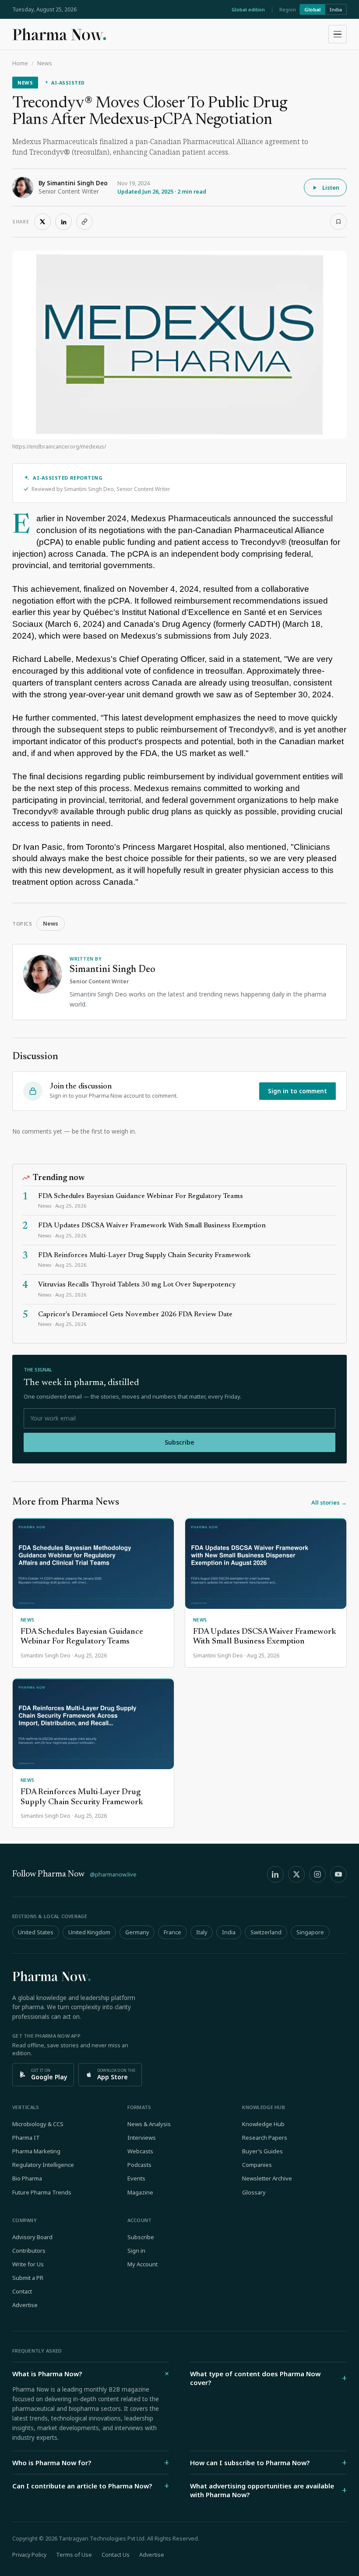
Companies (257, 2165)
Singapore (310, 1932)
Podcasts (139, 2165)
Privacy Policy (29, 2555)
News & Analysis (149, 2124)
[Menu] (338, 34)
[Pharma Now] (59, 34)
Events (136, 2178)
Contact (22, 2291)
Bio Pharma (27, 2178)
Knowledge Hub (263, 2124)
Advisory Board (32, 2237)
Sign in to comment (297, 1091)
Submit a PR (28, 2278)
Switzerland (266, 1932)
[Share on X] (42, 222)
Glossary (254, 2192)
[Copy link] (84, 222)
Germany (137, 1932)
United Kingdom (89, 1932)
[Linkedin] (275, 1874)
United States (36, 1932)
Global (312, 9)
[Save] (338, 222)
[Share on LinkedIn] (63, 222)
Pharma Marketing (36, 2151)
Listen (331, 187)
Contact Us (116, 2555)
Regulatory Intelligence (43, 2165)
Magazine (140, 2192)
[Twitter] (296, 1874)
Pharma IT (26, 2138)
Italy (202, 1932)
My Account (143, 2264)
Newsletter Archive (267, 2178)
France (172, 1932)
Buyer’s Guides (262, 2151)
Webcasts (140, 2151)
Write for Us (28, 2264)
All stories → (329, 1502)
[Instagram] (317, 1874)
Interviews (142, 2138)
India (336, 9)
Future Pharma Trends (42, 2192)
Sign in (136, 2251)
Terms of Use (74, 2555)
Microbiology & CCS (38, 2124)
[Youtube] (338, 1874)
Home (20, 63)
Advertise (25, 2305)
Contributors (29, 2251)
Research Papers (265, 2138)
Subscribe (179, 1442)
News (45, 63)
